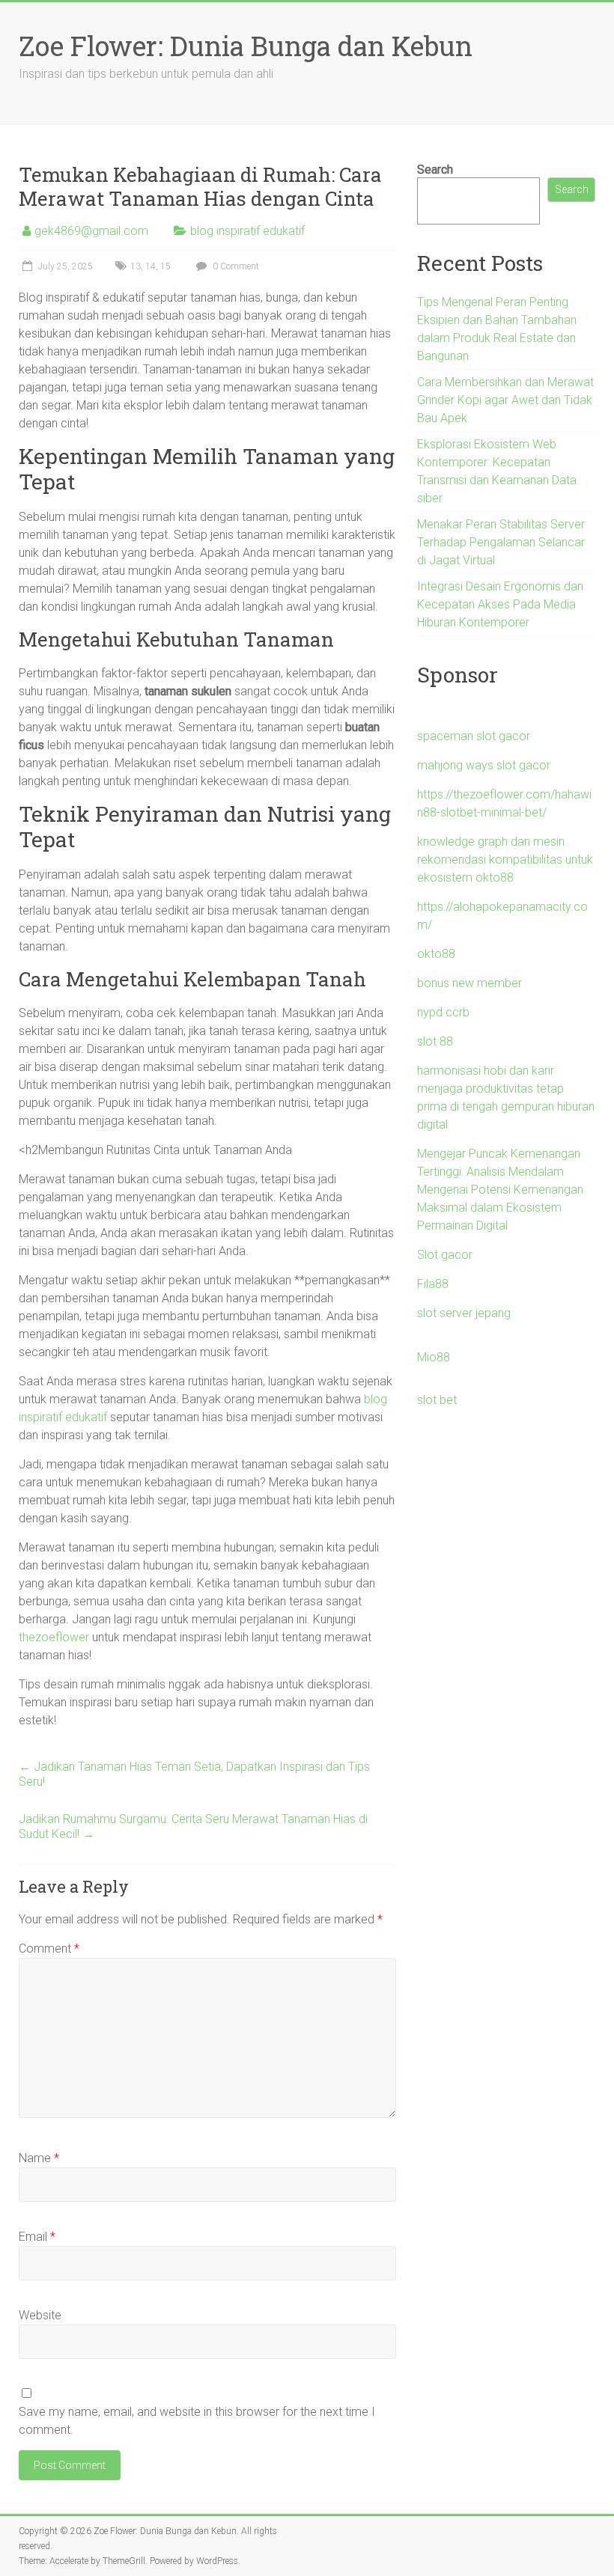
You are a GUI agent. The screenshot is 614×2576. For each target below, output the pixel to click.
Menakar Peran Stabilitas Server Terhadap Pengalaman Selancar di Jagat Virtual (501, 542)
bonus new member (469, 983)
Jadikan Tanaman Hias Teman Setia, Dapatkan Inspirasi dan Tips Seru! (194, 1774)
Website (40, 2315)
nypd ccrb (443, 1012)
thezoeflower (54, 1637)
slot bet (437, 1400)
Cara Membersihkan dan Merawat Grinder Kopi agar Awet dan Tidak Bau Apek (505, 400)
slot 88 (435, 1041)
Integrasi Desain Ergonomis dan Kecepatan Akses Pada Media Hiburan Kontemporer (500, 604)
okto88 (436, 954)
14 (151, 266)
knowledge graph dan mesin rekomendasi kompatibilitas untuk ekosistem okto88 (505, 860)
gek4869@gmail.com (91, 231)
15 (165, 266)
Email (37, 2237)
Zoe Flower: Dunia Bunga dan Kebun (246, 46)
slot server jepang (464, 1313)
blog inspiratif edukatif (247, 231)
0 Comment (235, 266)
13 (136, 266)
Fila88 (433, 1284)
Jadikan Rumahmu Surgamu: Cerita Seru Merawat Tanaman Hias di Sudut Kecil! (193, 1826)
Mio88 (434, 1357)
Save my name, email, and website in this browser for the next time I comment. (197, 2421)
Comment (49, 1948)
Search (435, 170)
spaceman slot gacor (474, 736)
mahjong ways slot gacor (484, 765)
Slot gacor (445, 1255)
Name (39, 2158)
